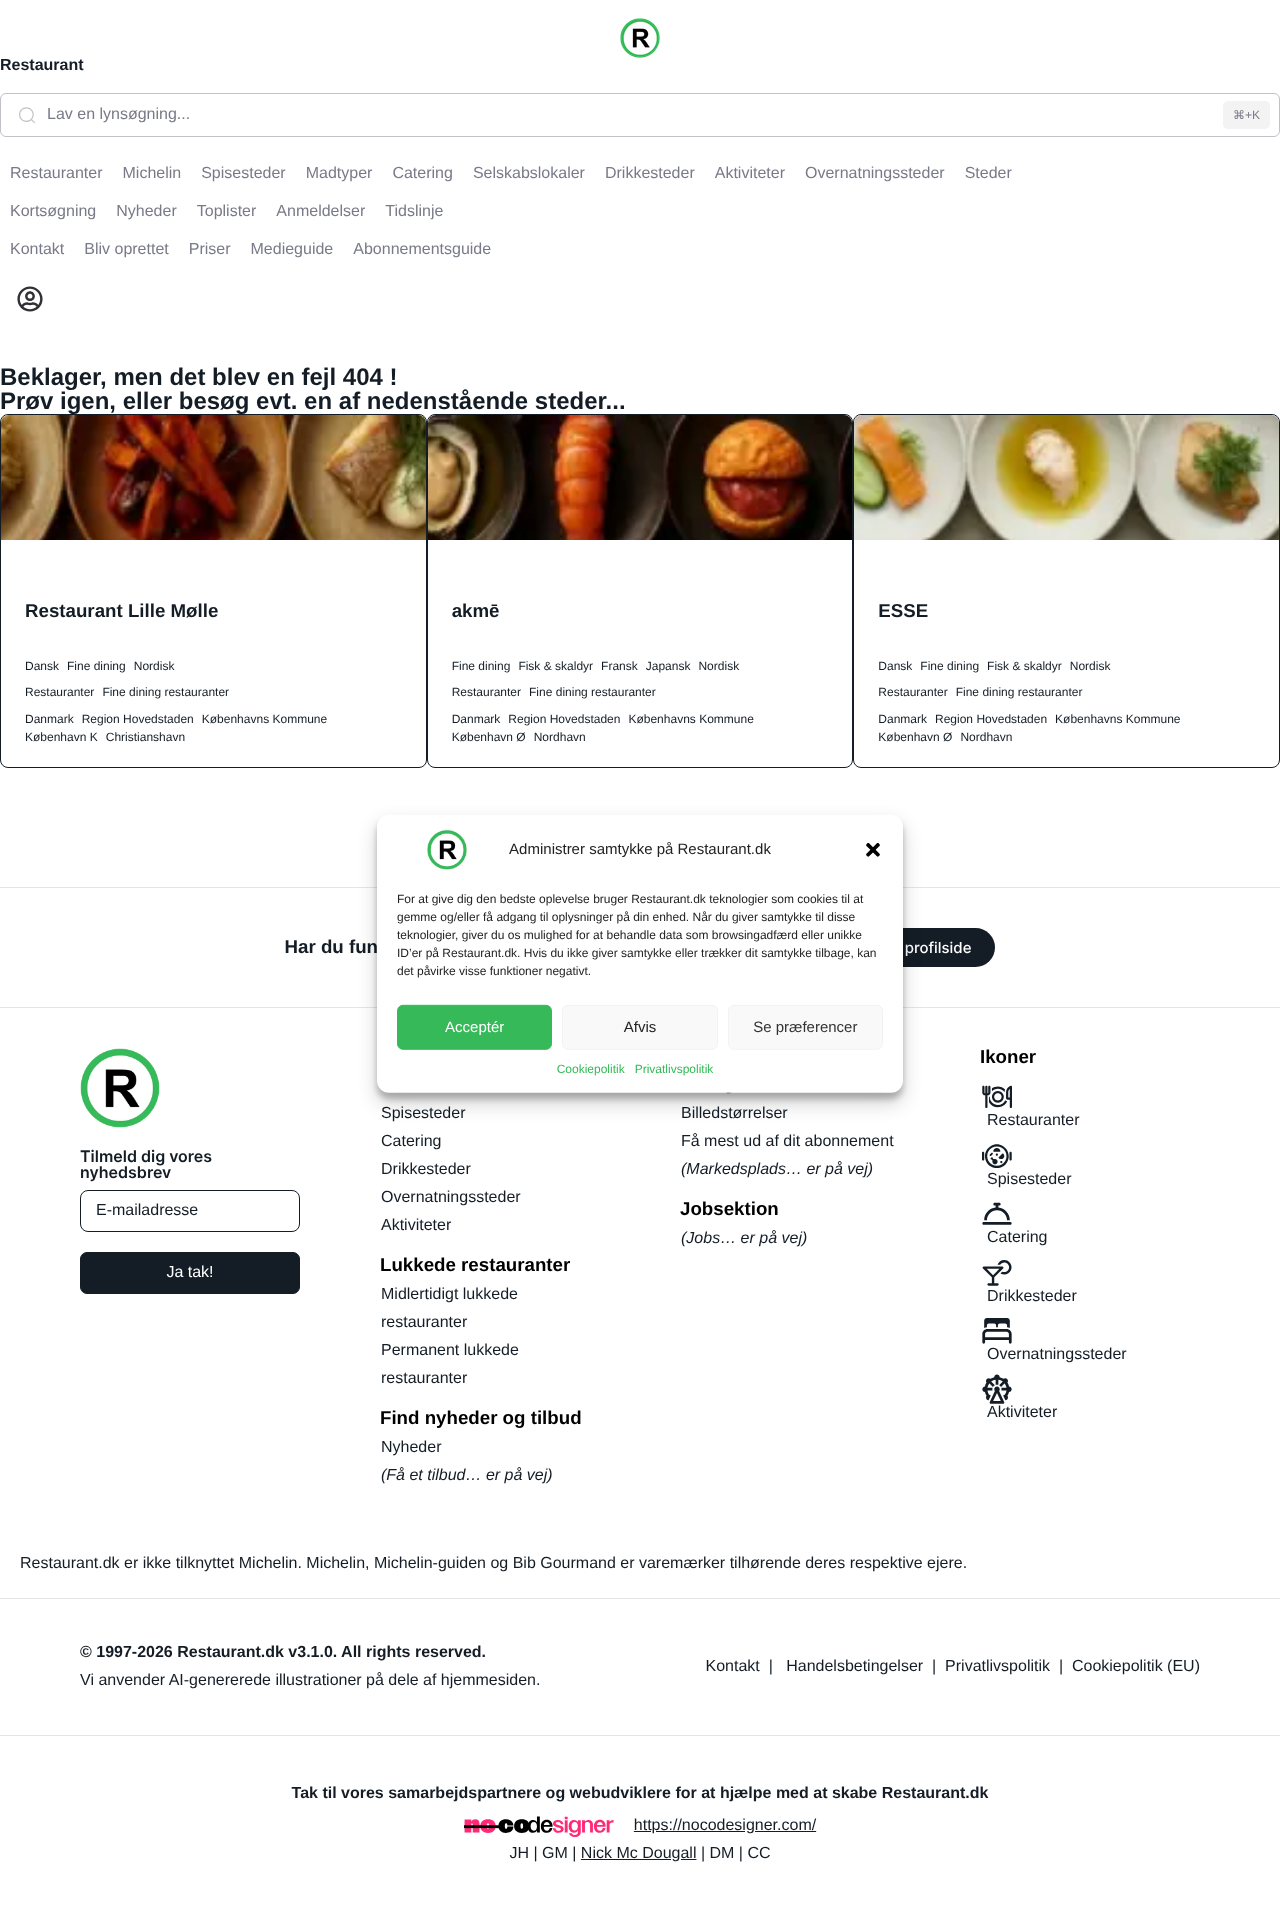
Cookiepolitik (591, 1069)
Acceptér (474, 1026)
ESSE (903, 610)
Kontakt (733, 1666)
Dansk (42, 666)
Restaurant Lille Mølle (121, 610)
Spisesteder (423, 1113)
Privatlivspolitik (674, 1069)
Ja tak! (189, 1272)
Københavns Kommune (264, 719)
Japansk (668, 666)
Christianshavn (145, 737)
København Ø (489, 737)
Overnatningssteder (451, 1197)
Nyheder (411, 1447)
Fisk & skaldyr (555, 666)
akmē (476, 610)
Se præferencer (805, 1026)
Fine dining (96, 666)
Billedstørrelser (734, 1113)
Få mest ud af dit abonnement (787, 1141)
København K (61, 737)
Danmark (49, 719)
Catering (411, 1141)
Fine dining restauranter (165, 692)
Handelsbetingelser (854, 1666)
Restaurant (42, 65)
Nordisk (154, 666)
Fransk (619, 666)
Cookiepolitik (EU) (1136, 1666)
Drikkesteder (426, 1169)
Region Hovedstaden (138, 719)
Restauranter (59, 692)
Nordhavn (560, 737)
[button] (873, 850)
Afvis (640, 1026)
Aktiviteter (416, 1225)
